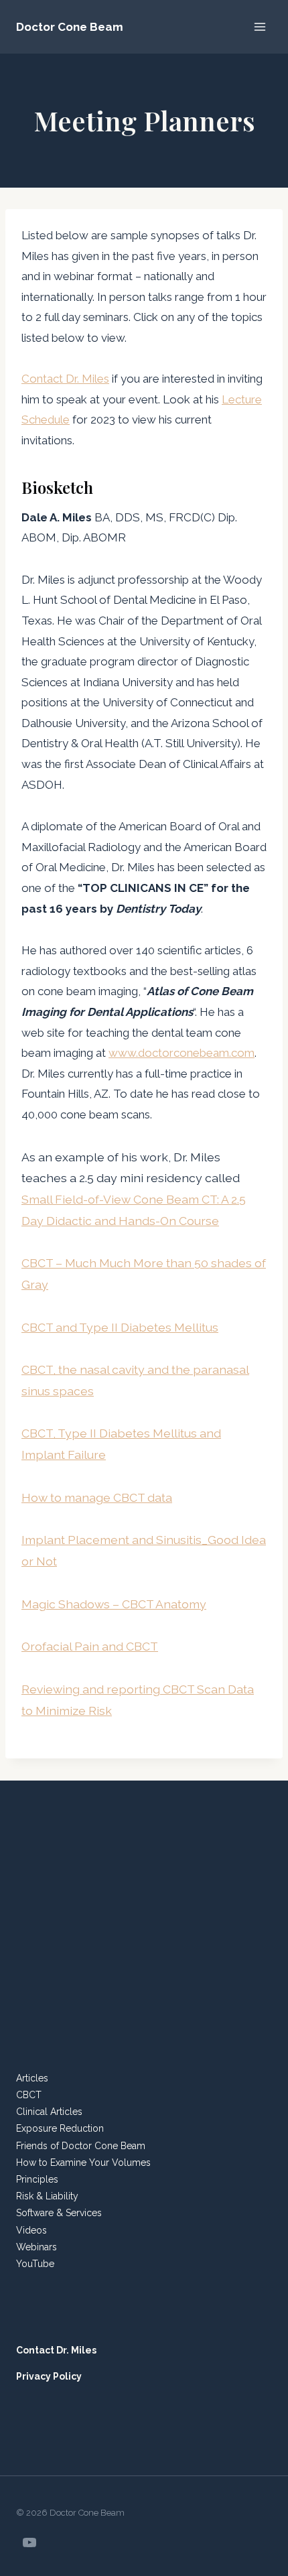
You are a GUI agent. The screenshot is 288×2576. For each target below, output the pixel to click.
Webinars (37, 2247)
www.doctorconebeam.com (182, 1053)
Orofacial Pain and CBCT (90, 1646)
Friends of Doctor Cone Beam (81, 2146)
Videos (31, 2230)
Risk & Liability (47, 2196)
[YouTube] (29, 2542)
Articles (32, 2078)
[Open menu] (260, 26)
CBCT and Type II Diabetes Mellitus (120, 1327)
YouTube (35, 2264)
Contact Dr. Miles (65, 379)
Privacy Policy (49, 2376)
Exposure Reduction (60, 2128)
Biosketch (57, 487)
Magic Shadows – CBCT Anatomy (114, 1604)
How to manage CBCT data (97, 1497)
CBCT (29, 2095)
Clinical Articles (49, 2112)
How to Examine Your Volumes (83, 2163)
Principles (37, 2179)
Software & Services (59, 2213)
